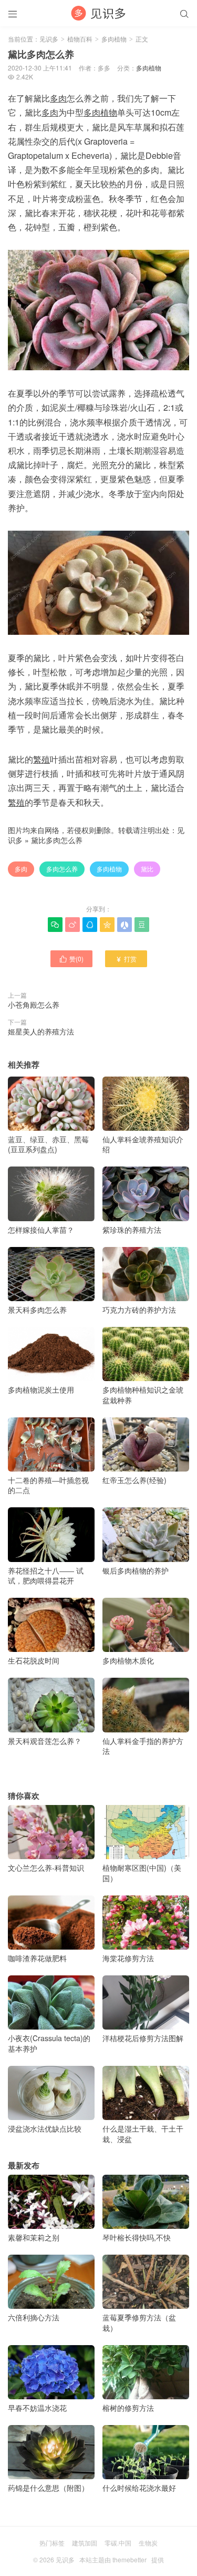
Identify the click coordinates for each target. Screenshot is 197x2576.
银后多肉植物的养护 (136, 1570)
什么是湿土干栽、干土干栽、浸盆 (143, 2134)
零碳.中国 (118, 2543)
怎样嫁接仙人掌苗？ (41, 1229)
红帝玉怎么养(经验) (134, 1480)
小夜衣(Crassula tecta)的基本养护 (49, 2043)
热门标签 (52, 2543)
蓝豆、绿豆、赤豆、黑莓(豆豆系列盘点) (48, 1144)
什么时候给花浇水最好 (139, 2488)
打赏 (126, 959)
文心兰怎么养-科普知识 (46, 1868)
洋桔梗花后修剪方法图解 (143, 2038)
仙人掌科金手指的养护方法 (143, 1746)
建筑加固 (85, 2543)
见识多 (49, 39)
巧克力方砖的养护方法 (139, 1310)
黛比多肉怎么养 (57, 840)
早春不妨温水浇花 (37, 2408)
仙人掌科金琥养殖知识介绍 (143, 1144)
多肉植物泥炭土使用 (41, 1390)
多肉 (21, 869)
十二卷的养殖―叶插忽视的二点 (48, 1485)
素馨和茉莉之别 (34, 2237)
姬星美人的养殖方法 (41, 1031)
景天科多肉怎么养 (37, 1310)
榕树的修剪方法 (128, 2408)
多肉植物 (114, 39)
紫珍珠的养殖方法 (132, 1229)
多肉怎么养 (62, 869)
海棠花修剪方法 (128, 1958)
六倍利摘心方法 (34, 2317)
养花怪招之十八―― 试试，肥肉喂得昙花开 (46, 1575)
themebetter (129, 2559)
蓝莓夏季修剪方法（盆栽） (139, 2323)
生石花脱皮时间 (34, 1660)
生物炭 (148, 2543)
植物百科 (80, 39)
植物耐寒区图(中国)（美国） (142, 1873)
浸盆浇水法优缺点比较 (45, 2128)
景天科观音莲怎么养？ (45, 1741)
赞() (71, 959)
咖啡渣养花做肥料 (37, 1958)
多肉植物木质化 (128, 1660)
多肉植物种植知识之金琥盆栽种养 (143, 1395)
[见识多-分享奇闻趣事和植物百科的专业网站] (98, 13)
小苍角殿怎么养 (34, 1005)
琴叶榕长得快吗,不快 (137, 2237)
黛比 (147, 869)
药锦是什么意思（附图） (48, 2488)
